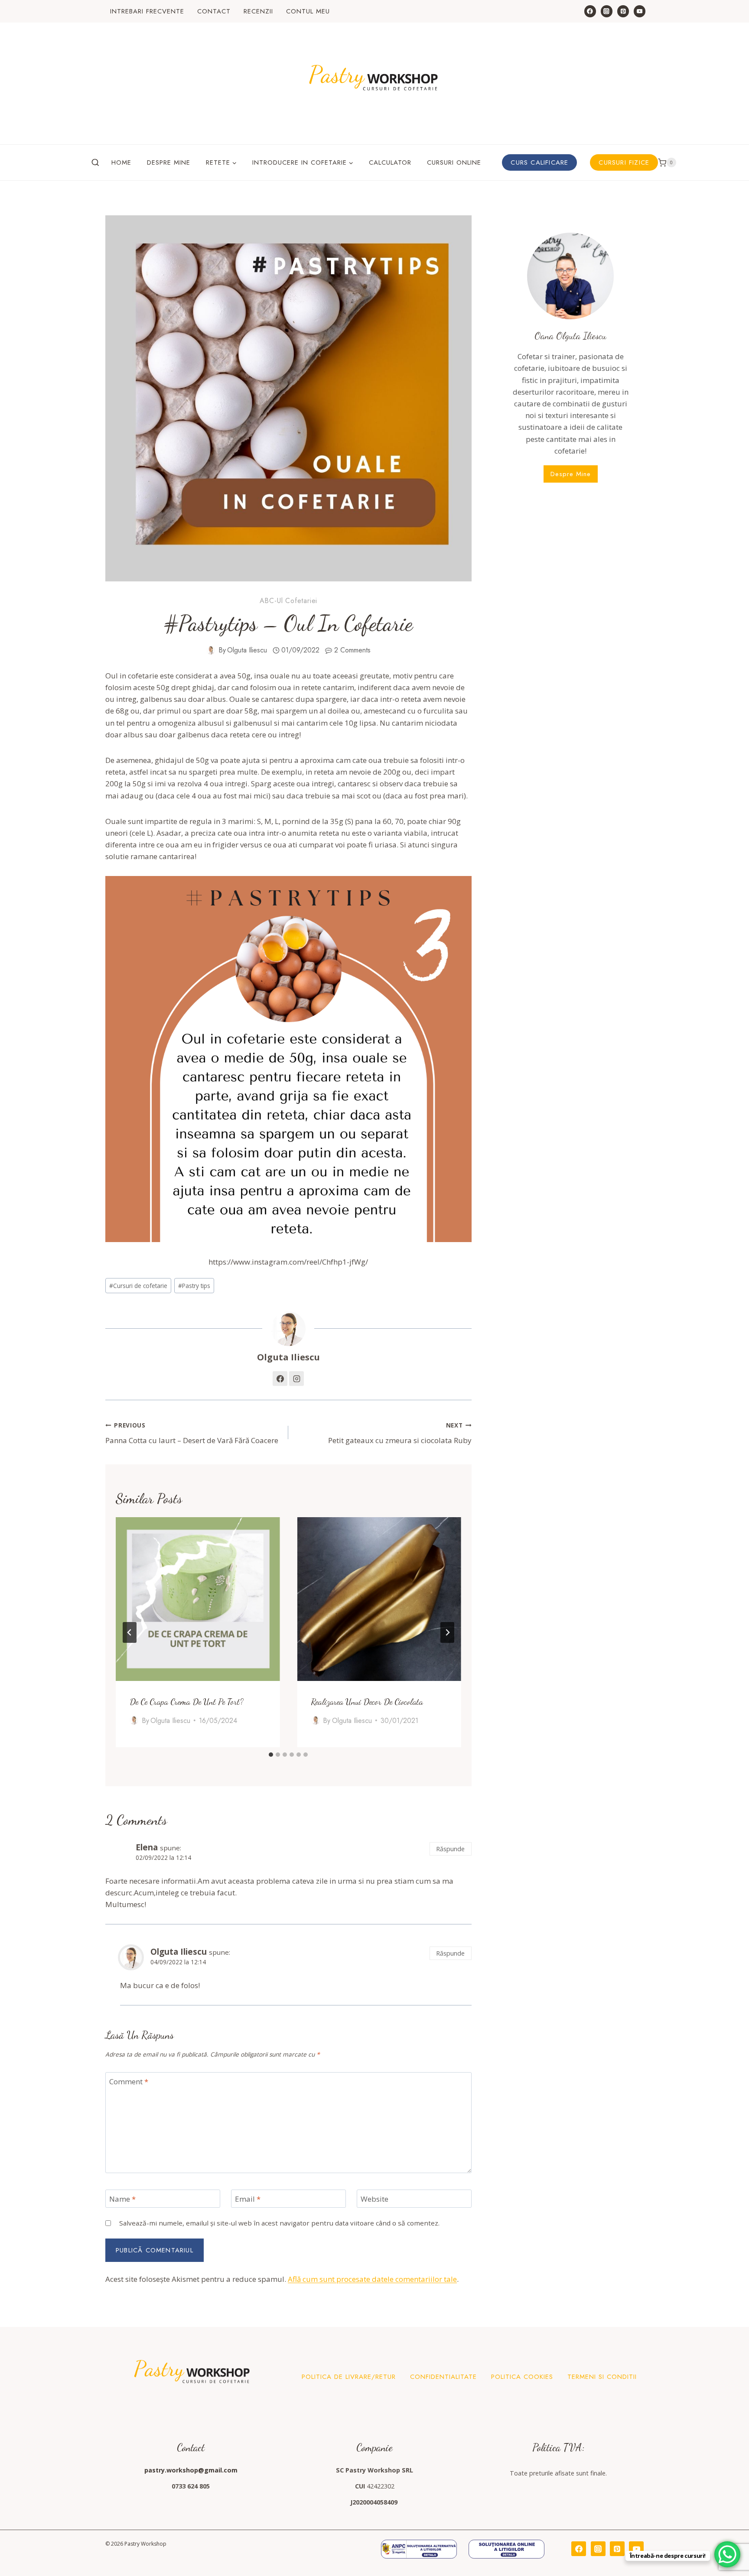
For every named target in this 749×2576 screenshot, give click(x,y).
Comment (129, 2082)
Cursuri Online (454, 162)
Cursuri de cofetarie (138, 1286)
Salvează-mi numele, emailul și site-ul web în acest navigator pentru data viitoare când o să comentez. (279, 2223)
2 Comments (352, 650)
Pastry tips (194, 1286)
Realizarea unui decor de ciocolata (367, 1701)
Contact (214, 11)
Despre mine (169, 162)
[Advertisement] (570, 571)
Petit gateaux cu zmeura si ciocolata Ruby (400, 1433)
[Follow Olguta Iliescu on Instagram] (296, 1379)
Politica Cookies (522, 2377)
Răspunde (450, 1849)
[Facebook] (590, 11)
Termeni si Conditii (602, 2377)
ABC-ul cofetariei (289, 601)
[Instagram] (607, 11)
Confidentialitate (443, 2377)
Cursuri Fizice (624, 162)
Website (374, 2199)
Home (121, 162)
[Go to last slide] (130, 1632)
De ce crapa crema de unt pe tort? (187, 1701)
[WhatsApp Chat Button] (727, 2554)
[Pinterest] (623, 11)
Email (248, 2199)
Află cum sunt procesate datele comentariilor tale (372, 2279)
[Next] (447, 1632)
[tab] (271, 1755)
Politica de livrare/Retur (349, 2377)
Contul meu (308, 11)
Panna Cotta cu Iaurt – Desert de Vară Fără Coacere (192, 1433)
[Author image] (211, 650)
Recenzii (258, 11)
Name (122, 2199)
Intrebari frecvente (147, 11)
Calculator (390, 162)
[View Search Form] (95, 162)
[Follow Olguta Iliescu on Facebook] (280, 1379)
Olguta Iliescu (247, 650)
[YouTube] (640, 11)
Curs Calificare (539, 162)
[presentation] (198, 1599)
